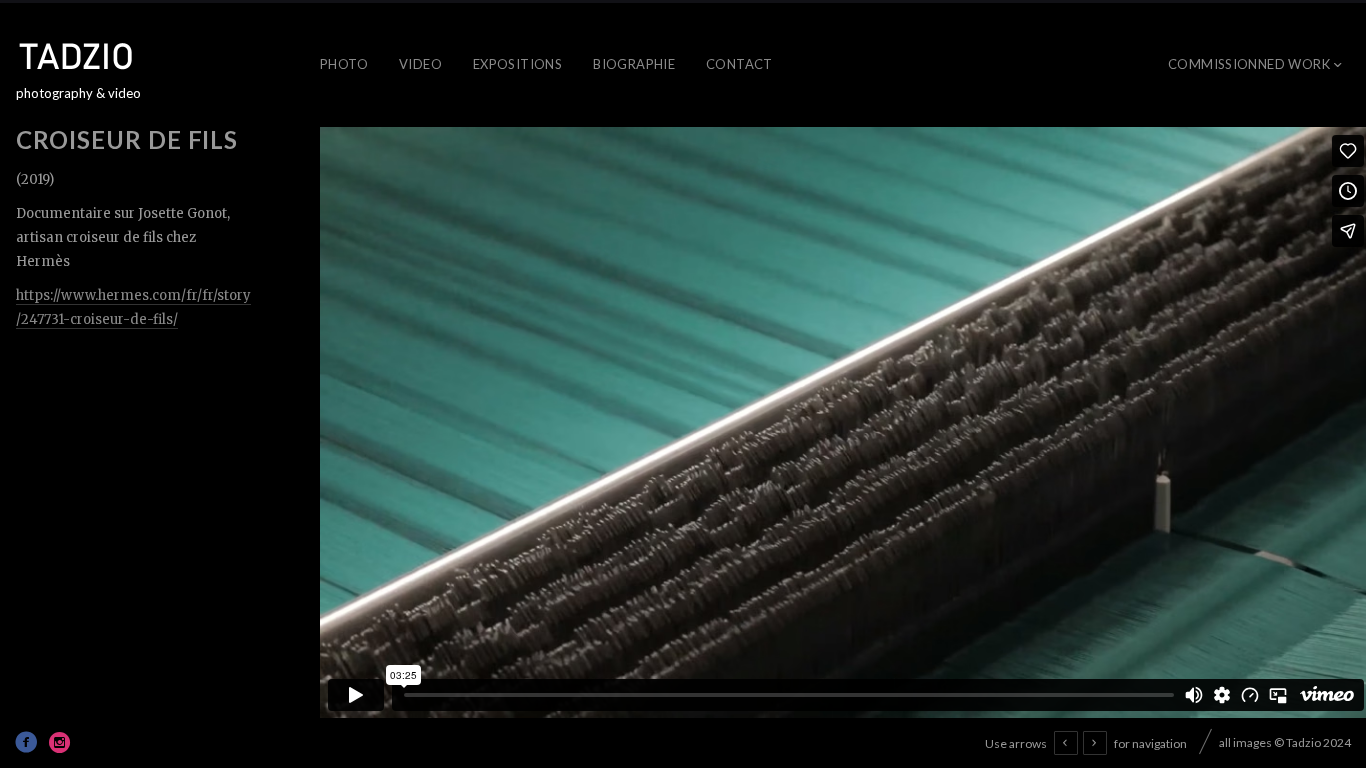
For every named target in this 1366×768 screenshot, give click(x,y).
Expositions (517, 64)
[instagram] (60, 742)
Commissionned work (1249, 64)
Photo (344, 64)
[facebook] (26, 742)
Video (420, 64)
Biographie (634, 64)
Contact (739, 64)
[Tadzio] (91, 56)
